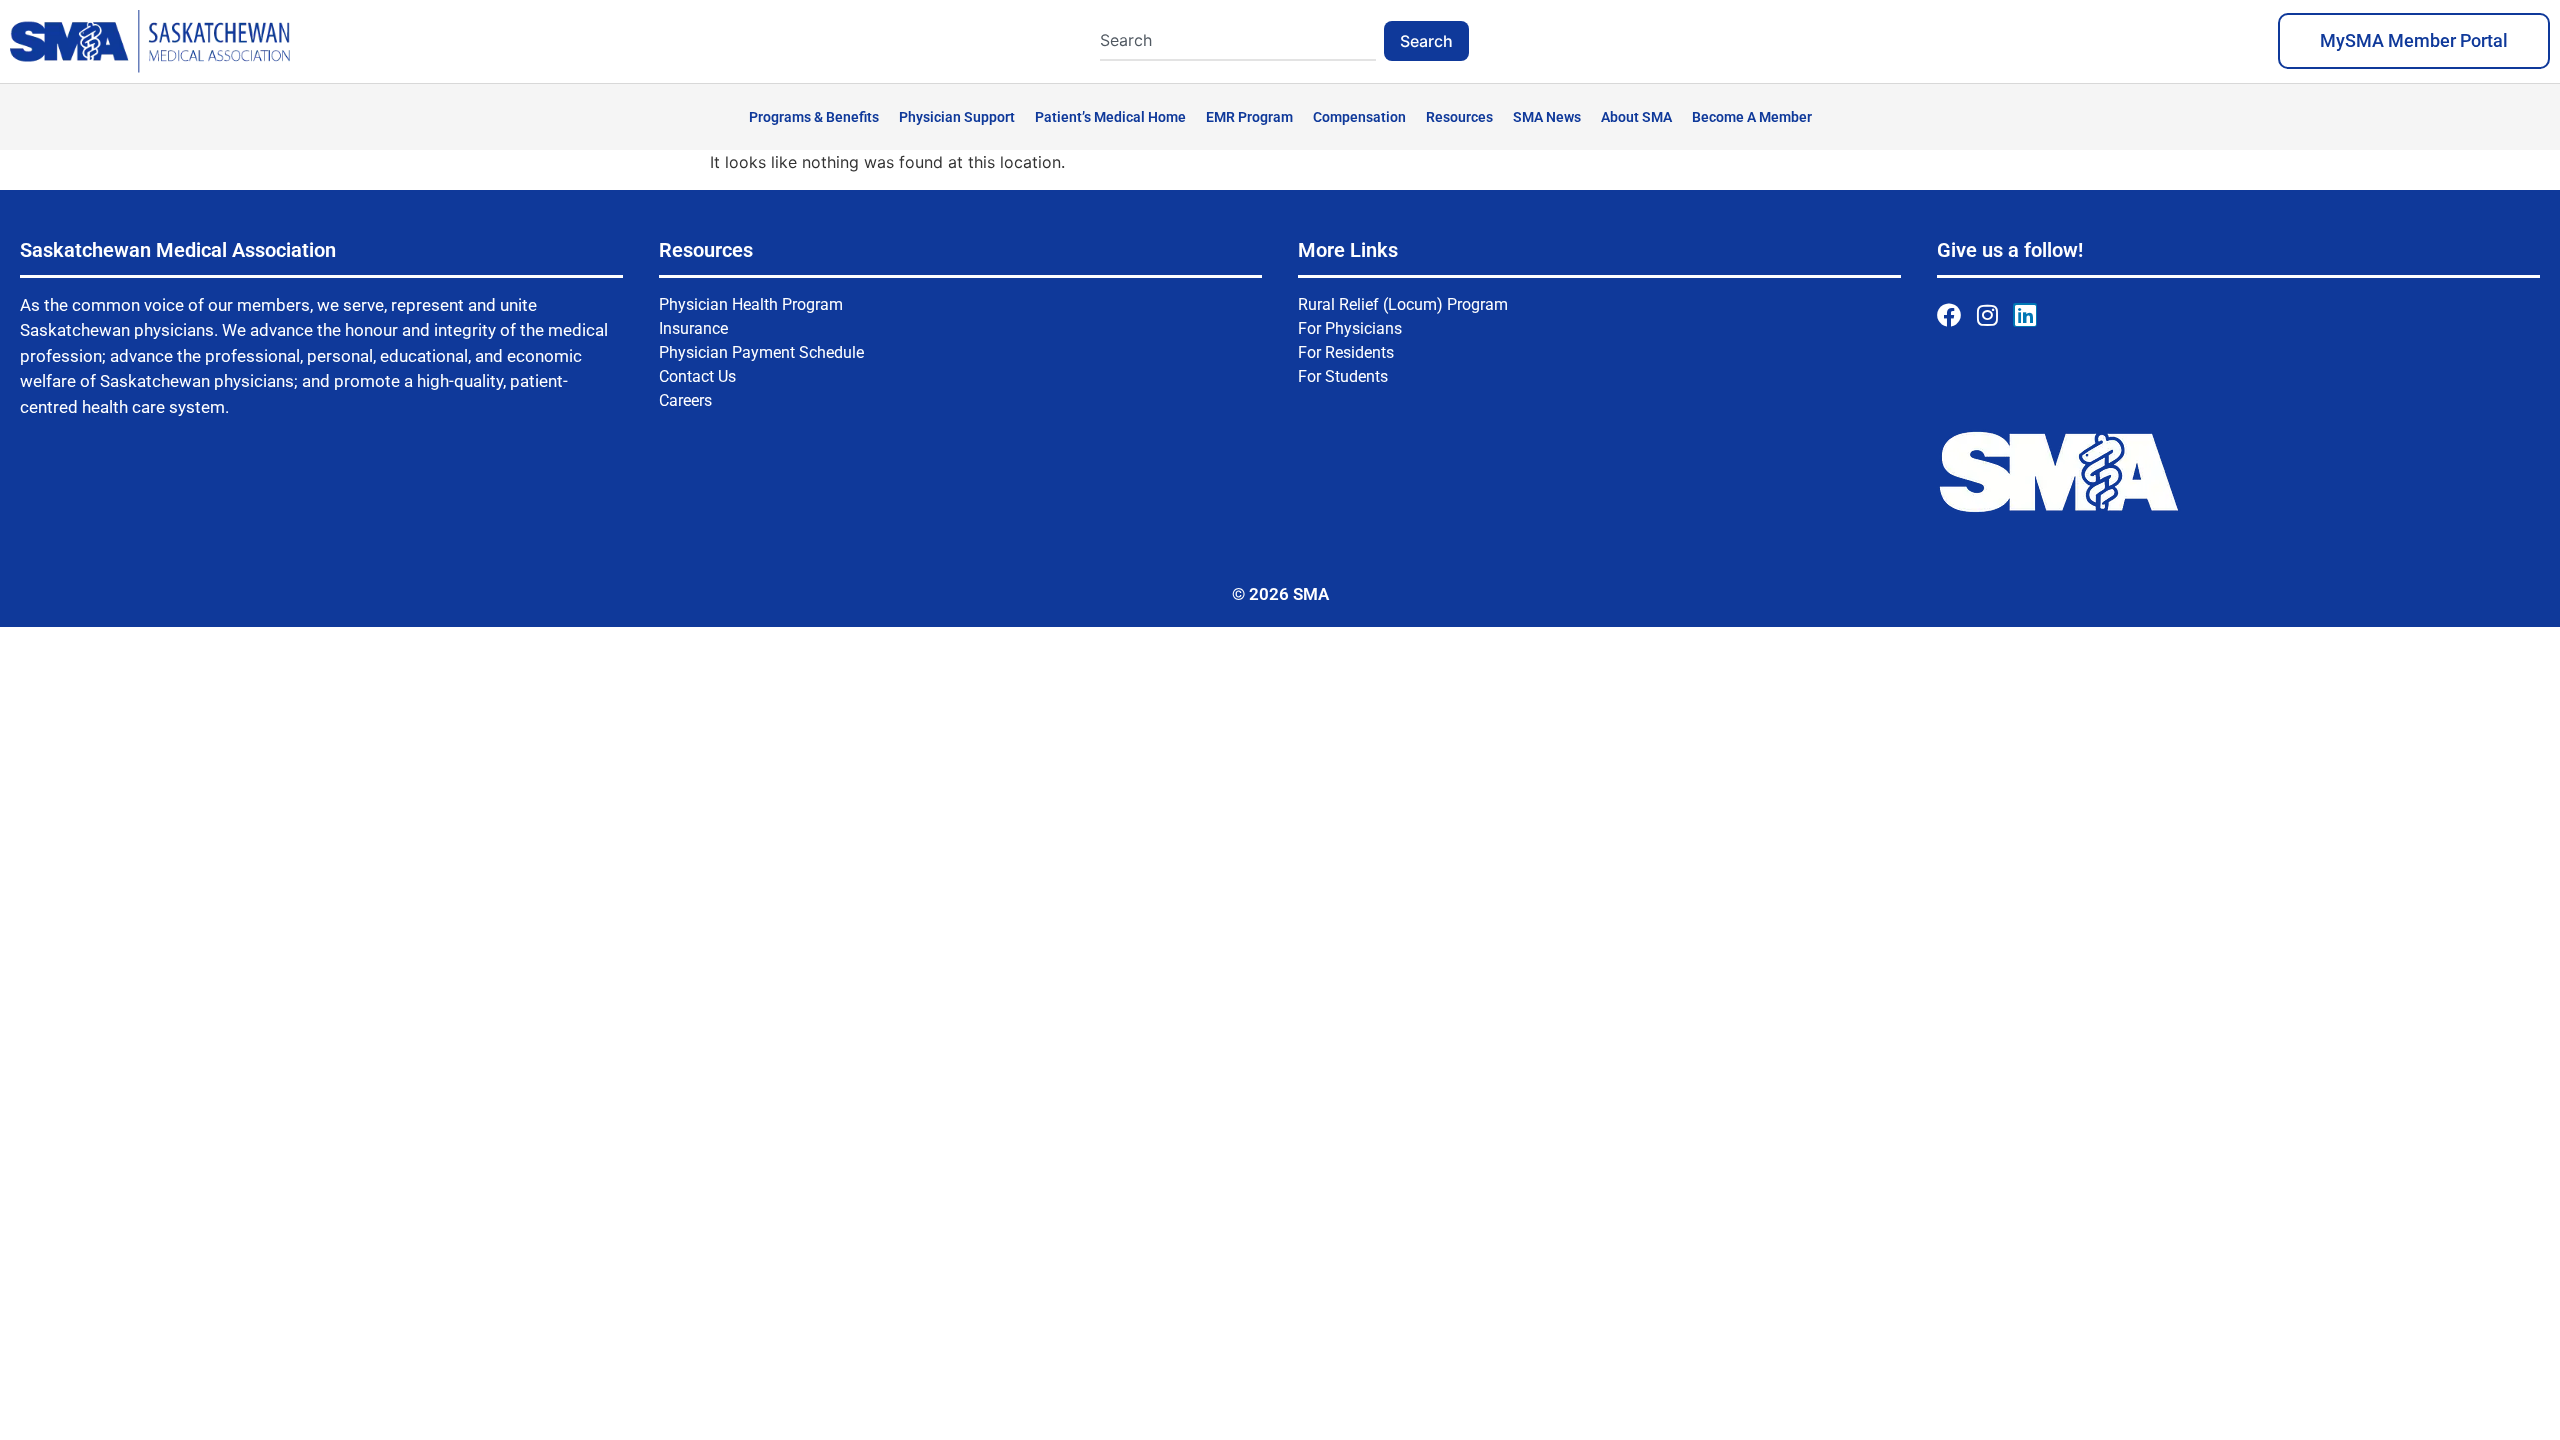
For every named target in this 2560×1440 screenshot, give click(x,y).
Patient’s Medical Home (1110, 117)
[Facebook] (1949, 315)
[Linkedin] (2025, 315)
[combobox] (1238, 41)
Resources (1459, 117)
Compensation (1359, 117)
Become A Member (1752, 117)
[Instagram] (1987, 315)
